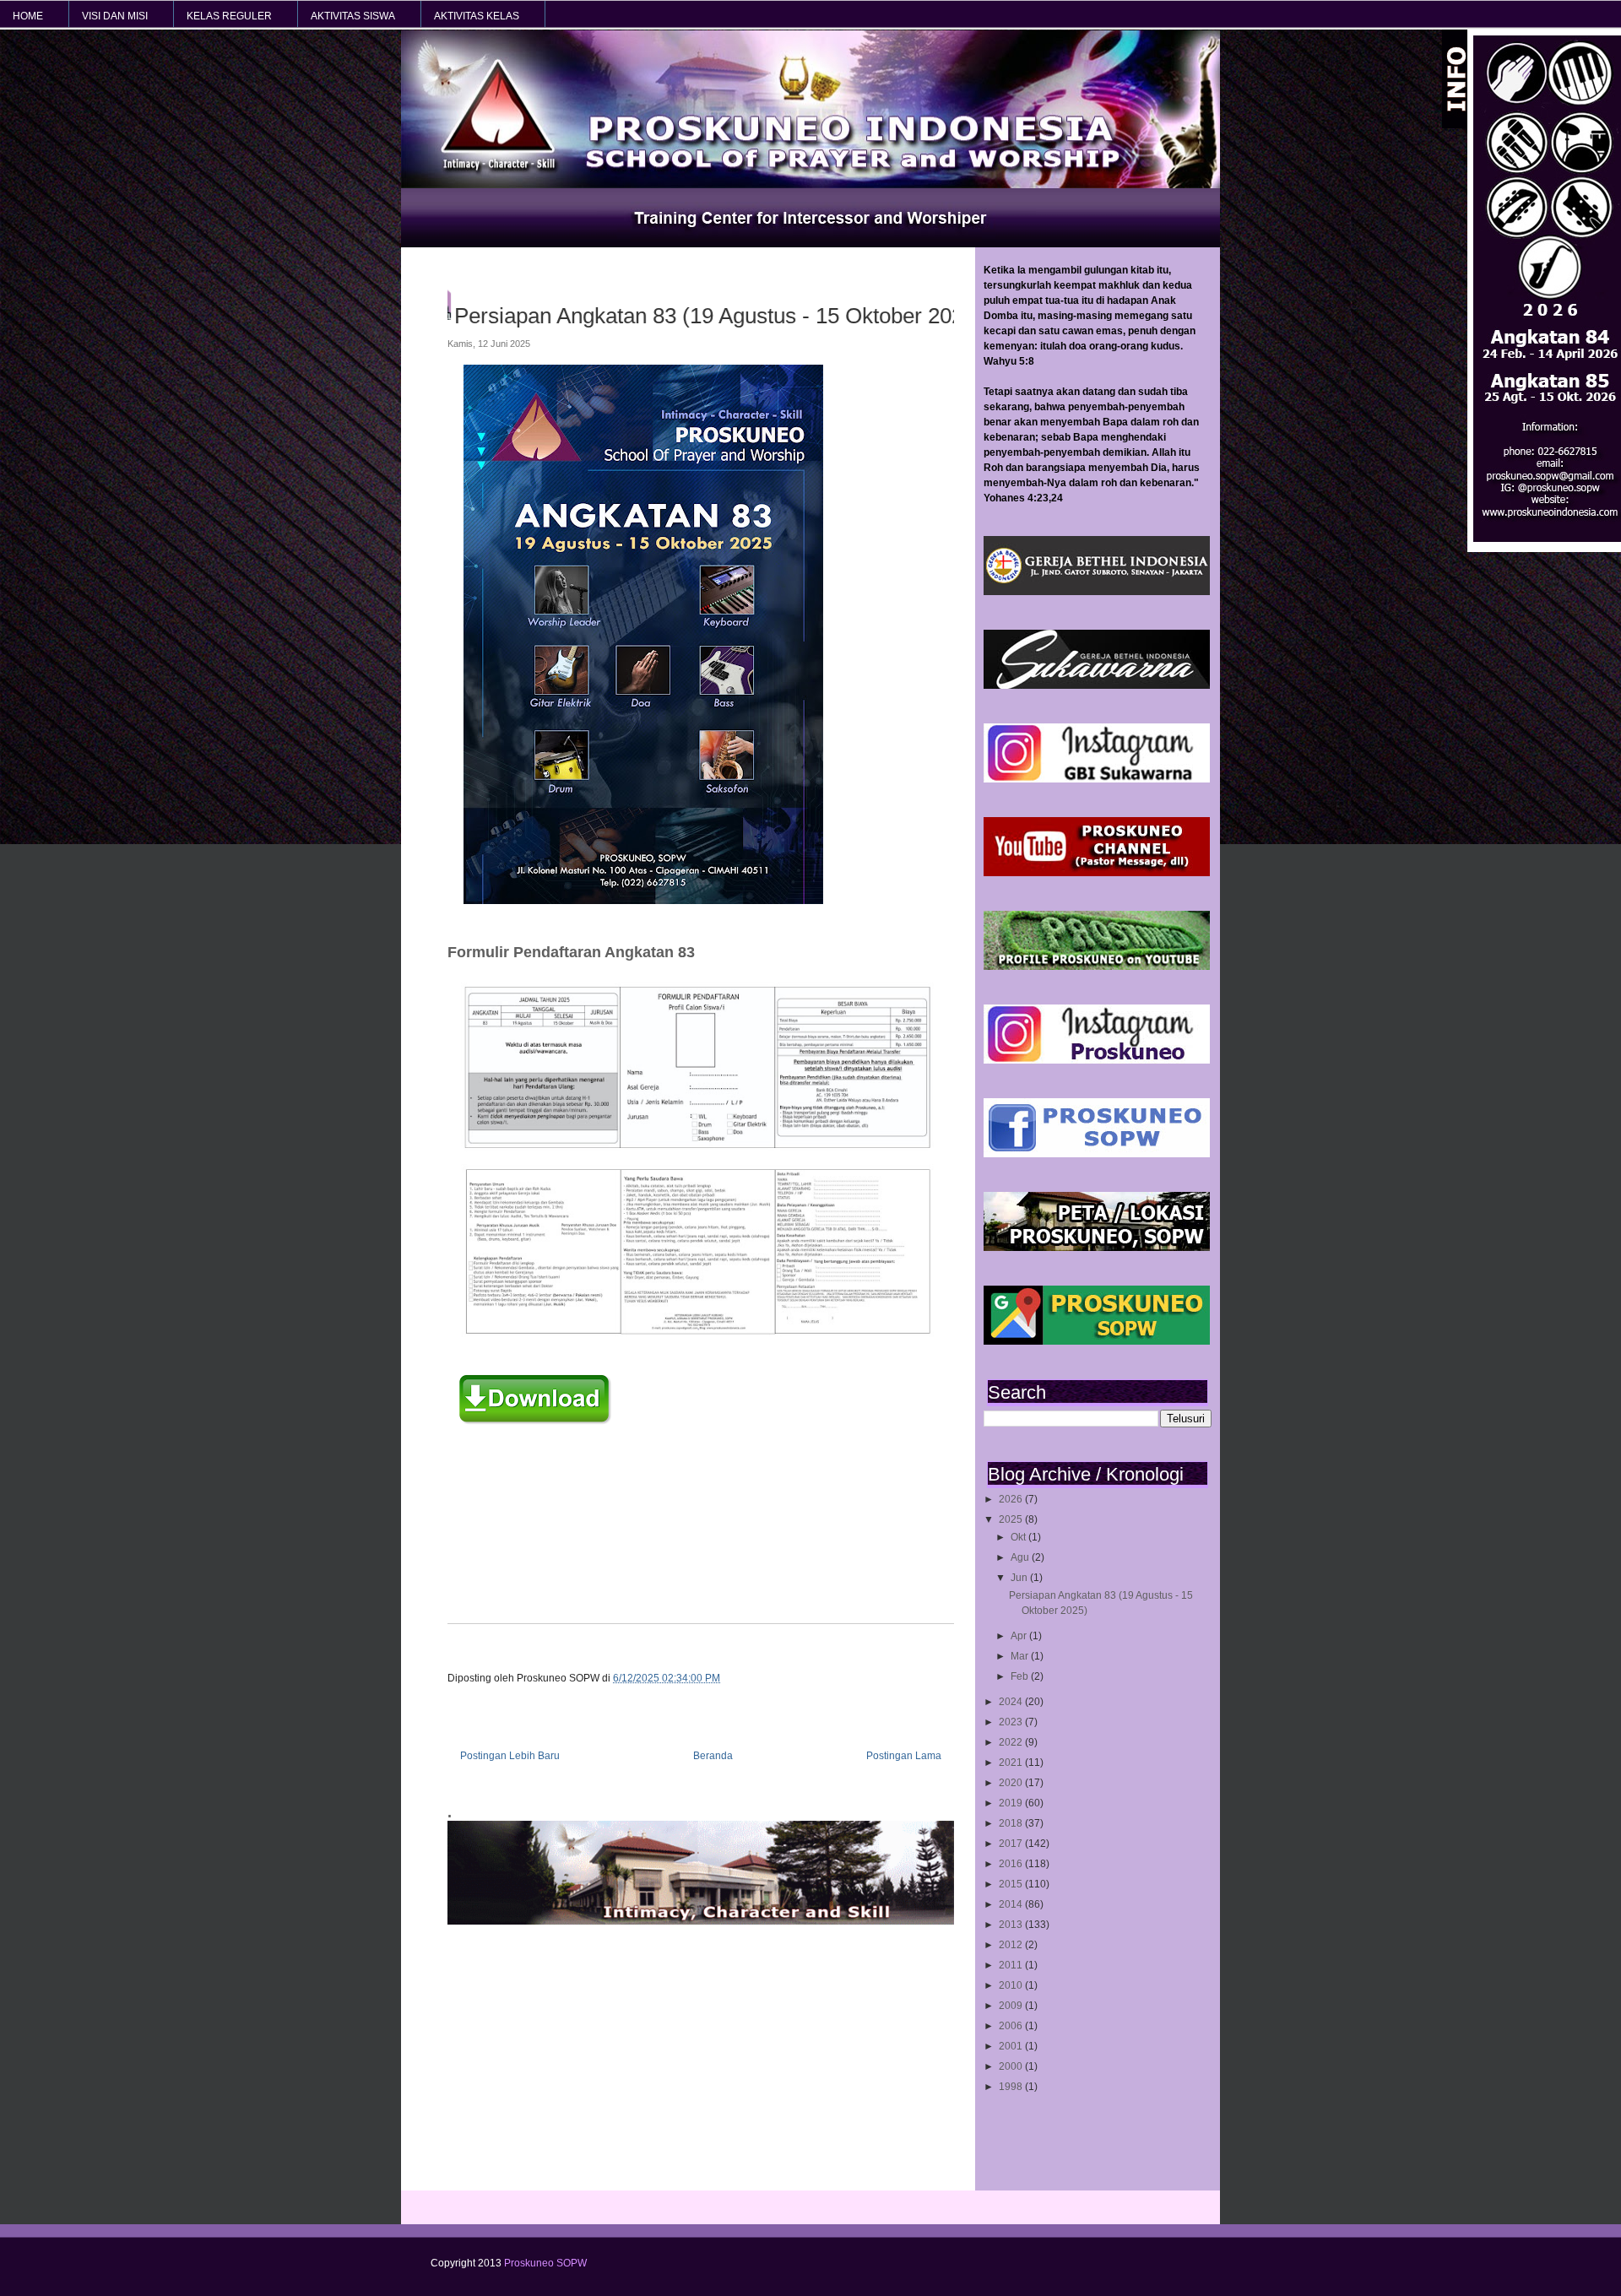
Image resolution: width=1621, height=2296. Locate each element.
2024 (1012, 1702)
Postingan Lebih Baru (510, 1756)
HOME (28, 16)
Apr (1020, 1636)
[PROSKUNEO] (1097, 1060)
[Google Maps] (1097, 1341)
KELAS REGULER (229, 16)
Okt (1019, 1537)
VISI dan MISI (115, 16)
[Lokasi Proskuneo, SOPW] (1097, 1248)
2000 (1012, 2066)
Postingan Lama (904, 1756)
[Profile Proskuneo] (1097, 967)
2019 (1012, 1803)
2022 (1012, 1742)
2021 (1012, 1763)
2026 (1012, 1499)
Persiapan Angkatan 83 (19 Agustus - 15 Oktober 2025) (735, 316)
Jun (1020, 1578)
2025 (1012, 1519)
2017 (1012, 1844)
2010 (1012, 1985)
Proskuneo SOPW (545, 2263)
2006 (1012, 2026)
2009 (1012, 2006)
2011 (1012, 1965)
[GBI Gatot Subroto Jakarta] (1097, 592)
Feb (1021, 1676)
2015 (1012, 1884)
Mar (1021, 1656)
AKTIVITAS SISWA (353, 16)
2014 (1012, 1904)
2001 (1012, 2046)
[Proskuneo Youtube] (1097, 873)
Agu (1021, 1557)
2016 (1012, 1864)
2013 (1012, 1925)
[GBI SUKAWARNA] (1097, 685)
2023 (1012, 1722)
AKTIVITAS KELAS (477, 16)
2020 (1012, 1783)
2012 (1012, 1945)
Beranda (713, 1756)
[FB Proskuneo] (1097, 1154)
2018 (1012, 1823)
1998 (1012, 2087)
